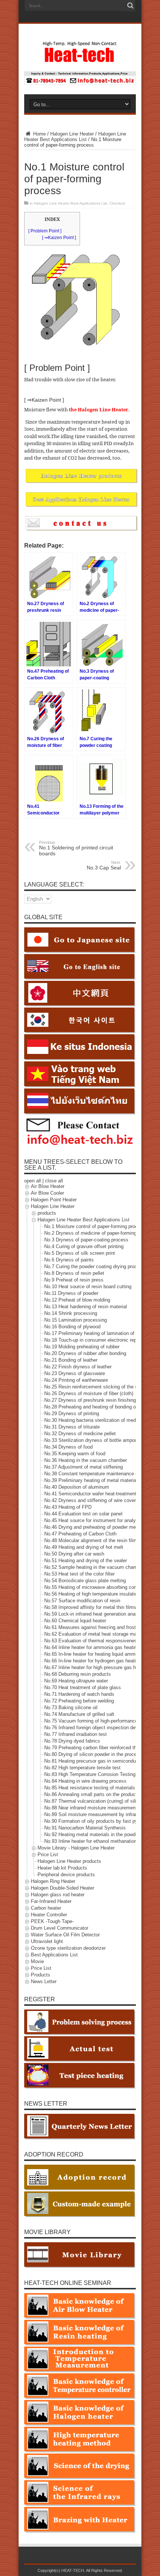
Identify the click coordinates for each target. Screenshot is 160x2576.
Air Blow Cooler (47, 1193)
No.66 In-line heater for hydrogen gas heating (93, 1661)
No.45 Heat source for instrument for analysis (93, 1521)
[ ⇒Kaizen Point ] (59, 238)
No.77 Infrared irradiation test (76, 1735)
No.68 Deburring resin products (78, 1674)
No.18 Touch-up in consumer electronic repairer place (102, 1340)
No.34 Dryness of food (68, 1447)
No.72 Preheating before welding (79, 1701)
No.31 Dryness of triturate (72, 1427)
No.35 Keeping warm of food (75, 1454)
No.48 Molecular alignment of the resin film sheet (97, 1541)
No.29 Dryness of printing (72, 1414)
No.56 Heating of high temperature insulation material (101, 1594)
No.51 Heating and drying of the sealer (86, 1561)
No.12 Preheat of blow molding (77, 1300)
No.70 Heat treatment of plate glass (83, 1688)
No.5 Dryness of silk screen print (80, 1253)
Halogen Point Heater (54, 1200)
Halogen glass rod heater (58, 1895)
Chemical (117, 203)
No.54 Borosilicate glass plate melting (85, 1581)
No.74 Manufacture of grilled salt (79, 1715)
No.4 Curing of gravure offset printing (84, 1247)
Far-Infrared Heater (51, 1902)
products (47, 1213)
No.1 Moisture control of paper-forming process (95, 1227)
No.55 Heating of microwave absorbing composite (98, 1588)
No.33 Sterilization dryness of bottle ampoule (93, 1441)
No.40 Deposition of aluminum (77, 1487)
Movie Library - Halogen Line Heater (76, 1848)
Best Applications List (54, 1955)
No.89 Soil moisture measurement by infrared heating (102, 1815)
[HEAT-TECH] (80, 59)
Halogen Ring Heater (53, 1882)
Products (41, 1975)
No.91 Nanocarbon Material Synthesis (85, 1828)
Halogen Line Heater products (69, 1862)
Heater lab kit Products (62, 1868)
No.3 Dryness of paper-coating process (86, 1240)
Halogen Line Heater (72, 134)
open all (33, 1181)
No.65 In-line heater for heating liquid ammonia (94, 1654)
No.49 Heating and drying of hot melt (84, 1547)
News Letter (44, 1982)
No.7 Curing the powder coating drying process (95, 1267)
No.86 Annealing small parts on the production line (98, 1795)
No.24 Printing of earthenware (76, 1380)
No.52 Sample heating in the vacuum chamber (94, 1568)
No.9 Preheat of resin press (74, 1280)
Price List (48, 1855)
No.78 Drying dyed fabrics (72, 1741)
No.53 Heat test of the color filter (79, 1574)
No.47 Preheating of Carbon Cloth (80, 1534)
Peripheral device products (66, 1875)
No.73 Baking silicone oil (71, 1708)
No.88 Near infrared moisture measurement (91, 1808)
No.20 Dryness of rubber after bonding (85, 1354)
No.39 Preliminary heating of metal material (91, 1481)
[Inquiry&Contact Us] (80, 83)
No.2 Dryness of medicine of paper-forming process (100, 1233)
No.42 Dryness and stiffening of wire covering (93, 1501)
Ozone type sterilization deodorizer (68, 1948)
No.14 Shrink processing (71, 1314)
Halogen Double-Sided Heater (63, 1888)
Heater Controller (49, 1915)
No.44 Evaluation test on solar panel (83, 1514)
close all (54, 1181)
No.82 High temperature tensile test (82, 1768)
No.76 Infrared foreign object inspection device (94, 1728)
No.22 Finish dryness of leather (78, 1367)
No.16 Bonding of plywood (72, 1327)
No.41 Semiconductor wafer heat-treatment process (100, 1494)
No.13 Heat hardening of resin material (86, 1307)
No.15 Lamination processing (76, 1320)
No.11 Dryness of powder (71, 1294)
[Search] (130, 6)
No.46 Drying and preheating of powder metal (93, 1527)
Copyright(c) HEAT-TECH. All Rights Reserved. (80, 2570)
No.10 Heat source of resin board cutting (88, 1287)
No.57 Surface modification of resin (82, 1601)
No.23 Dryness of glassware (75, 1374)
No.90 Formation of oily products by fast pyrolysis (98, 1821)
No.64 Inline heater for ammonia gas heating (92, 1648)
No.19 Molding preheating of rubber (82, 1347)
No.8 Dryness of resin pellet (74, 1274)
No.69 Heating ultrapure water (76, 1681)
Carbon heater (46, 1908)
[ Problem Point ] (45, 231)
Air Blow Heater (48, 1187)
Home (39, 134)
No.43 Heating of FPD (68, 1507)
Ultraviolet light (47, 1942)
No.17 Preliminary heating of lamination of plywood (99, 1334)
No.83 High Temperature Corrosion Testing (90, 1775)
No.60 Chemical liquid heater (75, 1621)
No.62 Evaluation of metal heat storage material (96, 1634)
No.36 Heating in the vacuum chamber (86, 1461)
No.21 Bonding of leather (71, 1360)
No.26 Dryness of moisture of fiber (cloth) (89, 1394)
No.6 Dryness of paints (69, 1260)
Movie (37, 1962)
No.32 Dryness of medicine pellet (80, 1434)
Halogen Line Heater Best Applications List (75, 137)
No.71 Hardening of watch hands (79, 1695)
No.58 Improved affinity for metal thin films (90, 1608)
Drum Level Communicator (60, 1928)
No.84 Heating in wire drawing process (85, 1781)
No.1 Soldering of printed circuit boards (76, 848)
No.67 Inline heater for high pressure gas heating (97, 1668)
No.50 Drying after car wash (74, 1554)
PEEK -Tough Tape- (52, 1922)
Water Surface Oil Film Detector (65, 1935)
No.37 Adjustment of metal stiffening (84, 1467)
